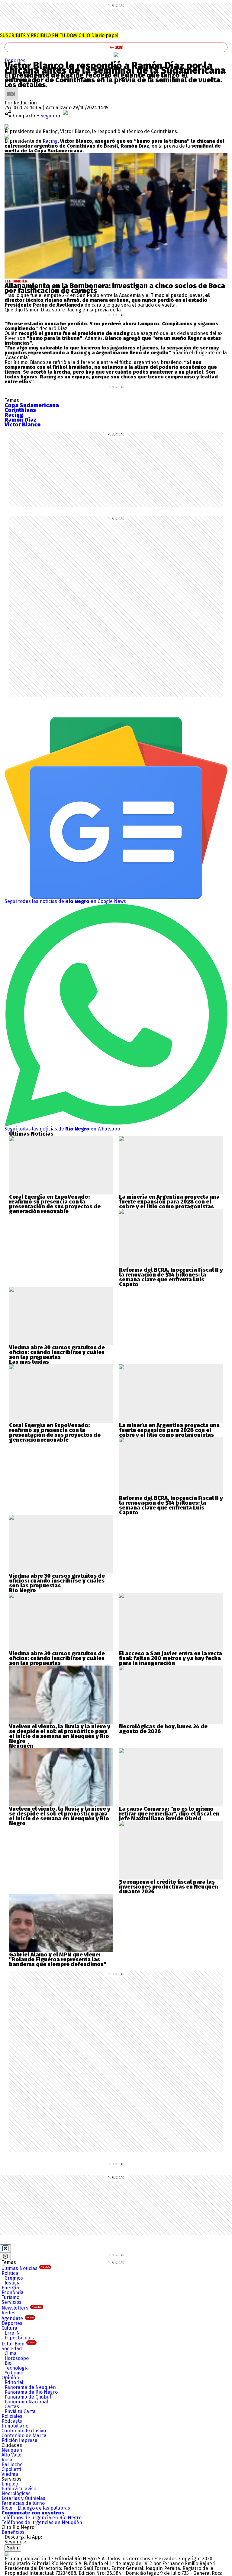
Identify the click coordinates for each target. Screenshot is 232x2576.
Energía (10, 2288)
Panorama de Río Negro (31, 2392)
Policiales (12, 2416)
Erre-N (12, 2333)
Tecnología (17, 2368)
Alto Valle (11, 2455)
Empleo (10, 2484)
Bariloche (12, 2464)
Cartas (12, 2407)
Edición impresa (19, 2440)
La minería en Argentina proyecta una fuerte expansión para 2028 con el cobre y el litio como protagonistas (169, 1202)
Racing (50, 141)
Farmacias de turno (23, 2503)
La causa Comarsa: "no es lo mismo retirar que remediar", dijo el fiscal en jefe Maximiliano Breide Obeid (169, 1814)
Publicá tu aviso (19, 2489)
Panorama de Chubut (28, 2397)
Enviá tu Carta (20, 2411)
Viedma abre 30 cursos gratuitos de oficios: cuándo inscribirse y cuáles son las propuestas (57, 1352)
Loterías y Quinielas (23, 2498)
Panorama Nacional (26, 2402)
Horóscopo (17, 2358)
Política (10, 2273)
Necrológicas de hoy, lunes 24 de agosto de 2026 (163, 1729)
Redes (8, 2313)
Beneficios (13, 2532)
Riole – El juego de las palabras (36, 2508)
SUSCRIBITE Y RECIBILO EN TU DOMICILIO (59, 35)
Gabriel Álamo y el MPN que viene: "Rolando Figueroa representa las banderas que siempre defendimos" (58, 1959)
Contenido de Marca (24, 2436)
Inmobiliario (15, 2426)
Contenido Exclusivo (24, 2431)
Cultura (9, 2328)
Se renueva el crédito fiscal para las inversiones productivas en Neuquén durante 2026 (169, 1887)
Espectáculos (19, 2338)
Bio (8, 2363)
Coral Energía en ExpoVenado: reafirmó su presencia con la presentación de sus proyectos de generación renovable (55, 1204)
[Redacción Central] (11, 89)
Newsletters (22, 2308)
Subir (13, 2548)
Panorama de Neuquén (30, 2387)
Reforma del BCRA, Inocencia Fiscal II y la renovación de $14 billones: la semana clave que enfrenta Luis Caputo (171, 1277)
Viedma (10, 2474)
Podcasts (12, 2421)
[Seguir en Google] (7, 136)
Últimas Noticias (26, 2268)
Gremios (14, 2278)
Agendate (18, 2318)
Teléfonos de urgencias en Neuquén (42, 2522)
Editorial (14, 2382)
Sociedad (12, 2349)
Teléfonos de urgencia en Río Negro (42, 2518)
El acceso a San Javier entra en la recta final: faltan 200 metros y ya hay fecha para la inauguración (171, 1658)
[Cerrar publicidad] (5, 2248)
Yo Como (14, 2373)
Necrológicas (16, 2493)
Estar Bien (18, 2344)
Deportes (15, 61)
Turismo (10, 2297)
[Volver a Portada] (116, 47)
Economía (13, 2292)
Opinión (10, 2378)
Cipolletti (11, 2469)
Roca (7, 2460)
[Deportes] (116, 55)
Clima (11, 2353)
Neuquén (12, 2450)
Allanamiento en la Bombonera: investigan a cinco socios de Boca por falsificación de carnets (115, 288)
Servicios (11, 2302)
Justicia (13, 2283)
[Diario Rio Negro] (7, 2554)
